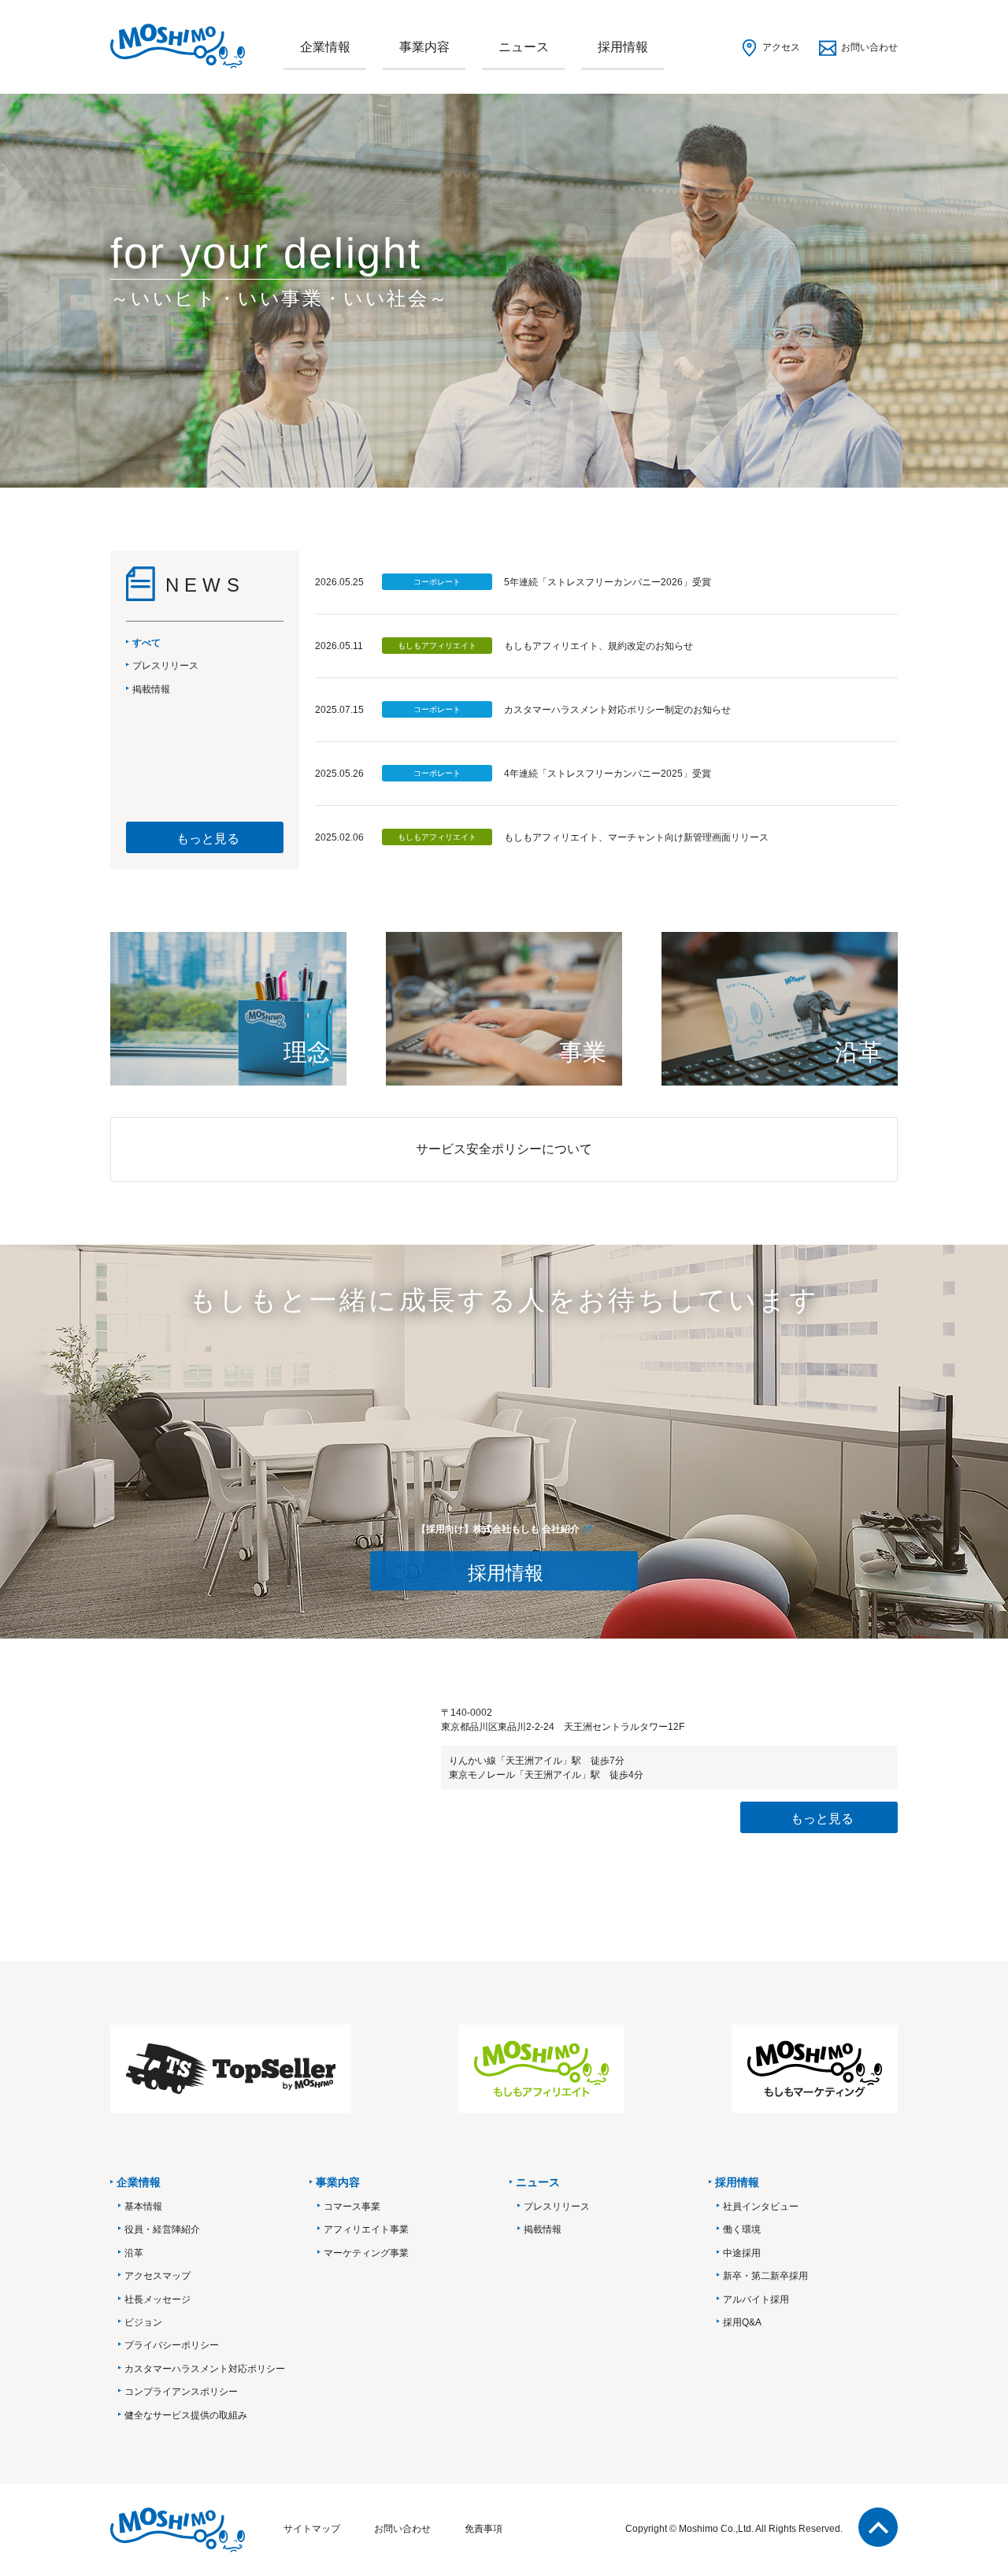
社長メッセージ (157, 2299)
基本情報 (143, 2207)
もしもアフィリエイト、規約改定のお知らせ (598, 646)
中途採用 (742, 2253)
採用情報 (623, 47)
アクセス (781, 47)
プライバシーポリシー (172, 2345)
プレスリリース (557, 2207)
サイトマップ (312, 2529)
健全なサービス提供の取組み (186, 2415)
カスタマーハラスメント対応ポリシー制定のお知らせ (617, 710)
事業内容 (424, 47)
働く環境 (742, 2229)
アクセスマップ (157, 2276)
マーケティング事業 (366, 2253)
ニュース (524, 47)
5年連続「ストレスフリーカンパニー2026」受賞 (608, 582)
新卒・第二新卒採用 (765, 2276)
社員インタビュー (761, 2207)
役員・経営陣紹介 (162, 2229)
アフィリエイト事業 (366, 2229)
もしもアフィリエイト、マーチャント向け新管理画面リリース (636, 837)
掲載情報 (543, 2229)
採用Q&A (742, 2322)
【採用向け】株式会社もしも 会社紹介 (498, 1529)
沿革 (134, 2253)
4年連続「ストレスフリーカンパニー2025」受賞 (608, 774)
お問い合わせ (869, 47)
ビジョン (143, 2322)
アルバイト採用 (756, 2299)
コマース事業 (352, 2207)
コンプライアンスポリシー (181, 2392)
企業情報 (325, 47)
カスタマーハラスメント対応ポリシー (205, 2369)
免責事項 (484, 2529)
